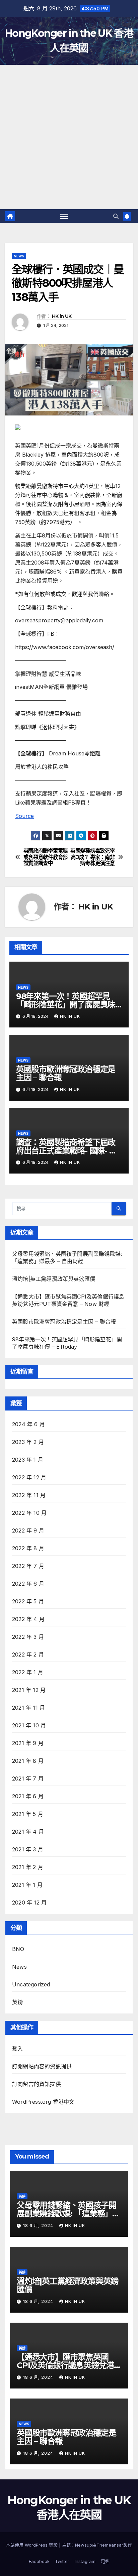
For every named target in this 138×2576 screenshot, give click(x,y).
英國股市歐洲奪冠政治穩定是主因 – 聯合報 (66, 1073)
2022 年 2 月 (28, 1654)
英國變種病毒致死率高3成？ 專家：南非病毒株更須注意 (92, 857)
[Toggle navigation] (64, 216)
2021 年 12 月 (29, 1690)
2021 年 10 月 (29, 1725)
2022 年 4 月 (28, 1619)
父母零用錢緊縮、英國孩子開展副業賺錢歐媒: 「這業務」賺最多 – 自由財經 (68, 2214)
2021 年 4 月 (28, 1832)
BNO (18, 1949)
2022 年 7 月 (28, 1566)
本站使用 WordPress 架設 (32, 2545)
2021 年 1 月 (27, 1885)
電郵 (105, 2561)
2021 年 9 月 (28, 1743)
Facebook (39, 2561)
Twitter (62, 2561)
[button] (116, 216)
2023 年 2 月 (28, 1442)
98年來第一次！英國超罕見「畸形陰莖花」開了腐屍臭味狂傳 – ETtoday (66, 1005)
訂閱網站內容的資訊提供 (42, 2066)
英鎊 (17, 2002)
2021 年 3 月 (28, 1849)
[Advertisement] (69, 137)
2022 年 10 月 (29, 1513)
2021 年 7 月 (28, 1778)
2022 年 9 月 (28, 1530)
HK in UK (62, 316)
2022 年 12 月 (29, 1477)
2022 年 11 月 (29, 1495)
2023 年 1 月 (28, 1460)
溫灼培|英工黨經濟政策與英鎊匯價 (54, 1279)
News (19, 256)
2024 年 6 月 (28, 1424)
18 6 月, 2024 (39, 2226)
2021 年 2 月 (28, 1867)
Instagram (85, 2561)
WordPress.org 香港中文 (43, 2102)
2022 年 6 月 (28, 1584)
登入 (17, 2049)
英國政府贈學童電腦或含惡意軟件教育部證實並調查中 (46, 857)
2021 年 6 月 (28, 1796)
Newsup (84, 2545)
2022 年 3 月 (28, 1637)
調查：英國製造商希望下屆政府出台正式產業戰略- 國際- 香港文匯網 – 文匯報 (66, 1151)
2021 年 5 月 (28, 1814)
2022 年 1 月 (28, 1672)
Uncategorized (31, 1984)
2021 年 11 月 (28, 1708)
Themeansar (110, 2545)
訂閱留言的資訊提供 (37, 2084)
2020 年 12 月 (29, 1903)
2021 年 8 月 (28, 1761)
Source (24, 816)
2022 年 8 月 (28, 1548)
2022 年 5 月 (28, 1601)
